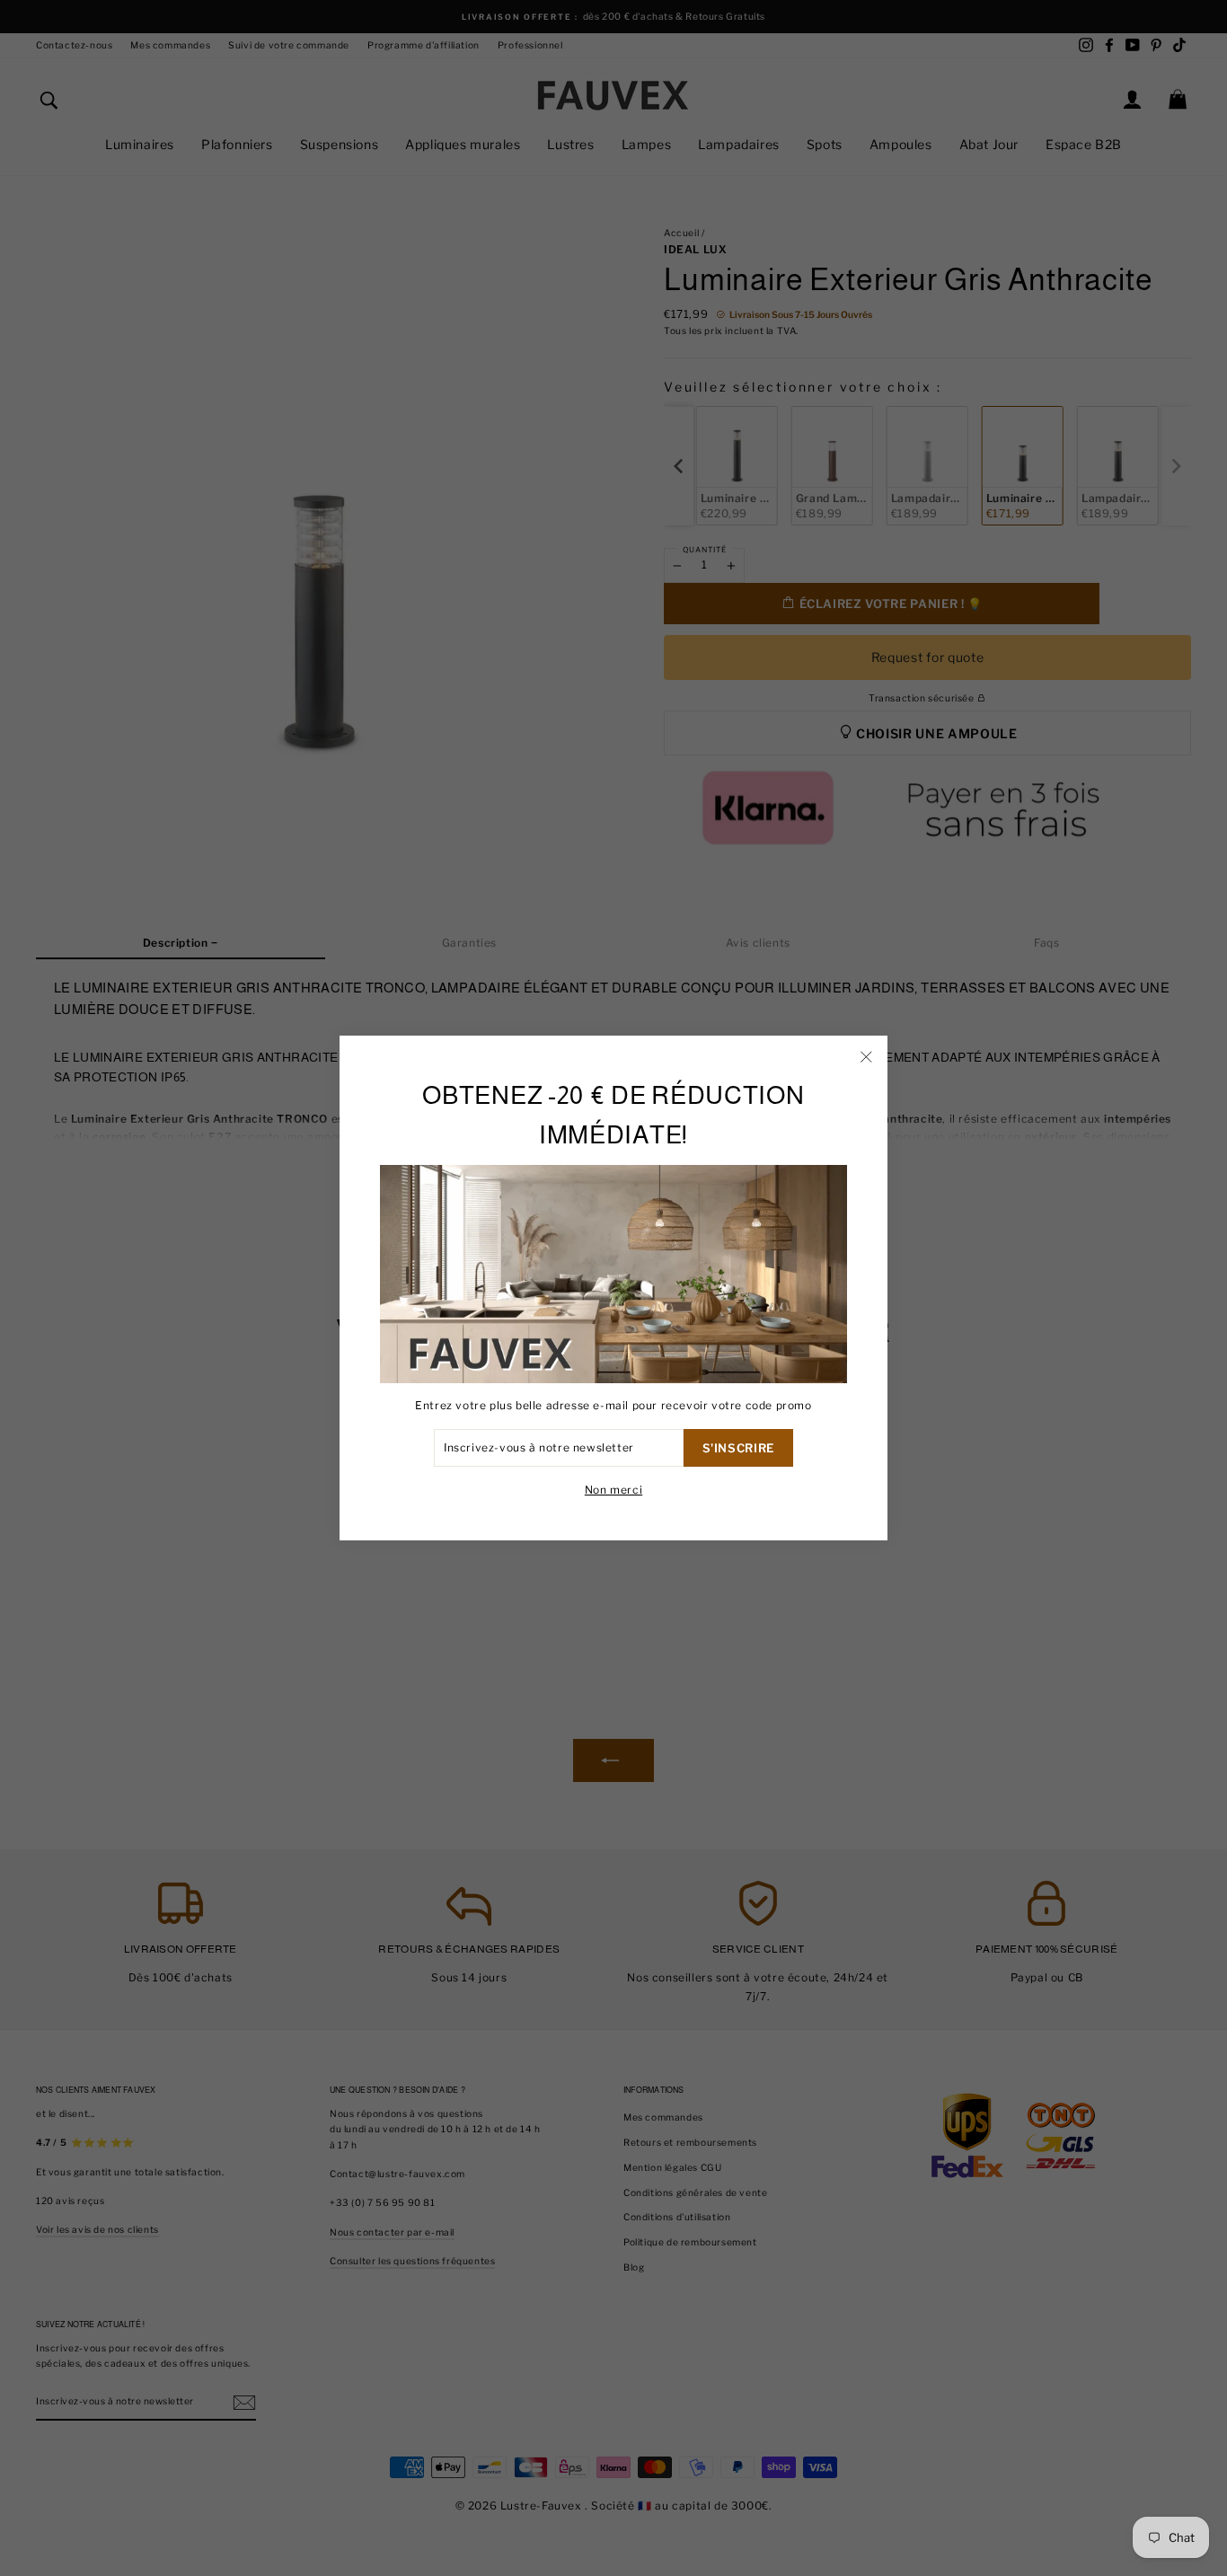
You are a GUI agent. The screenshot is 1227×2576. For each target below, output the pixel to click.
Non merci (613, 1490)
